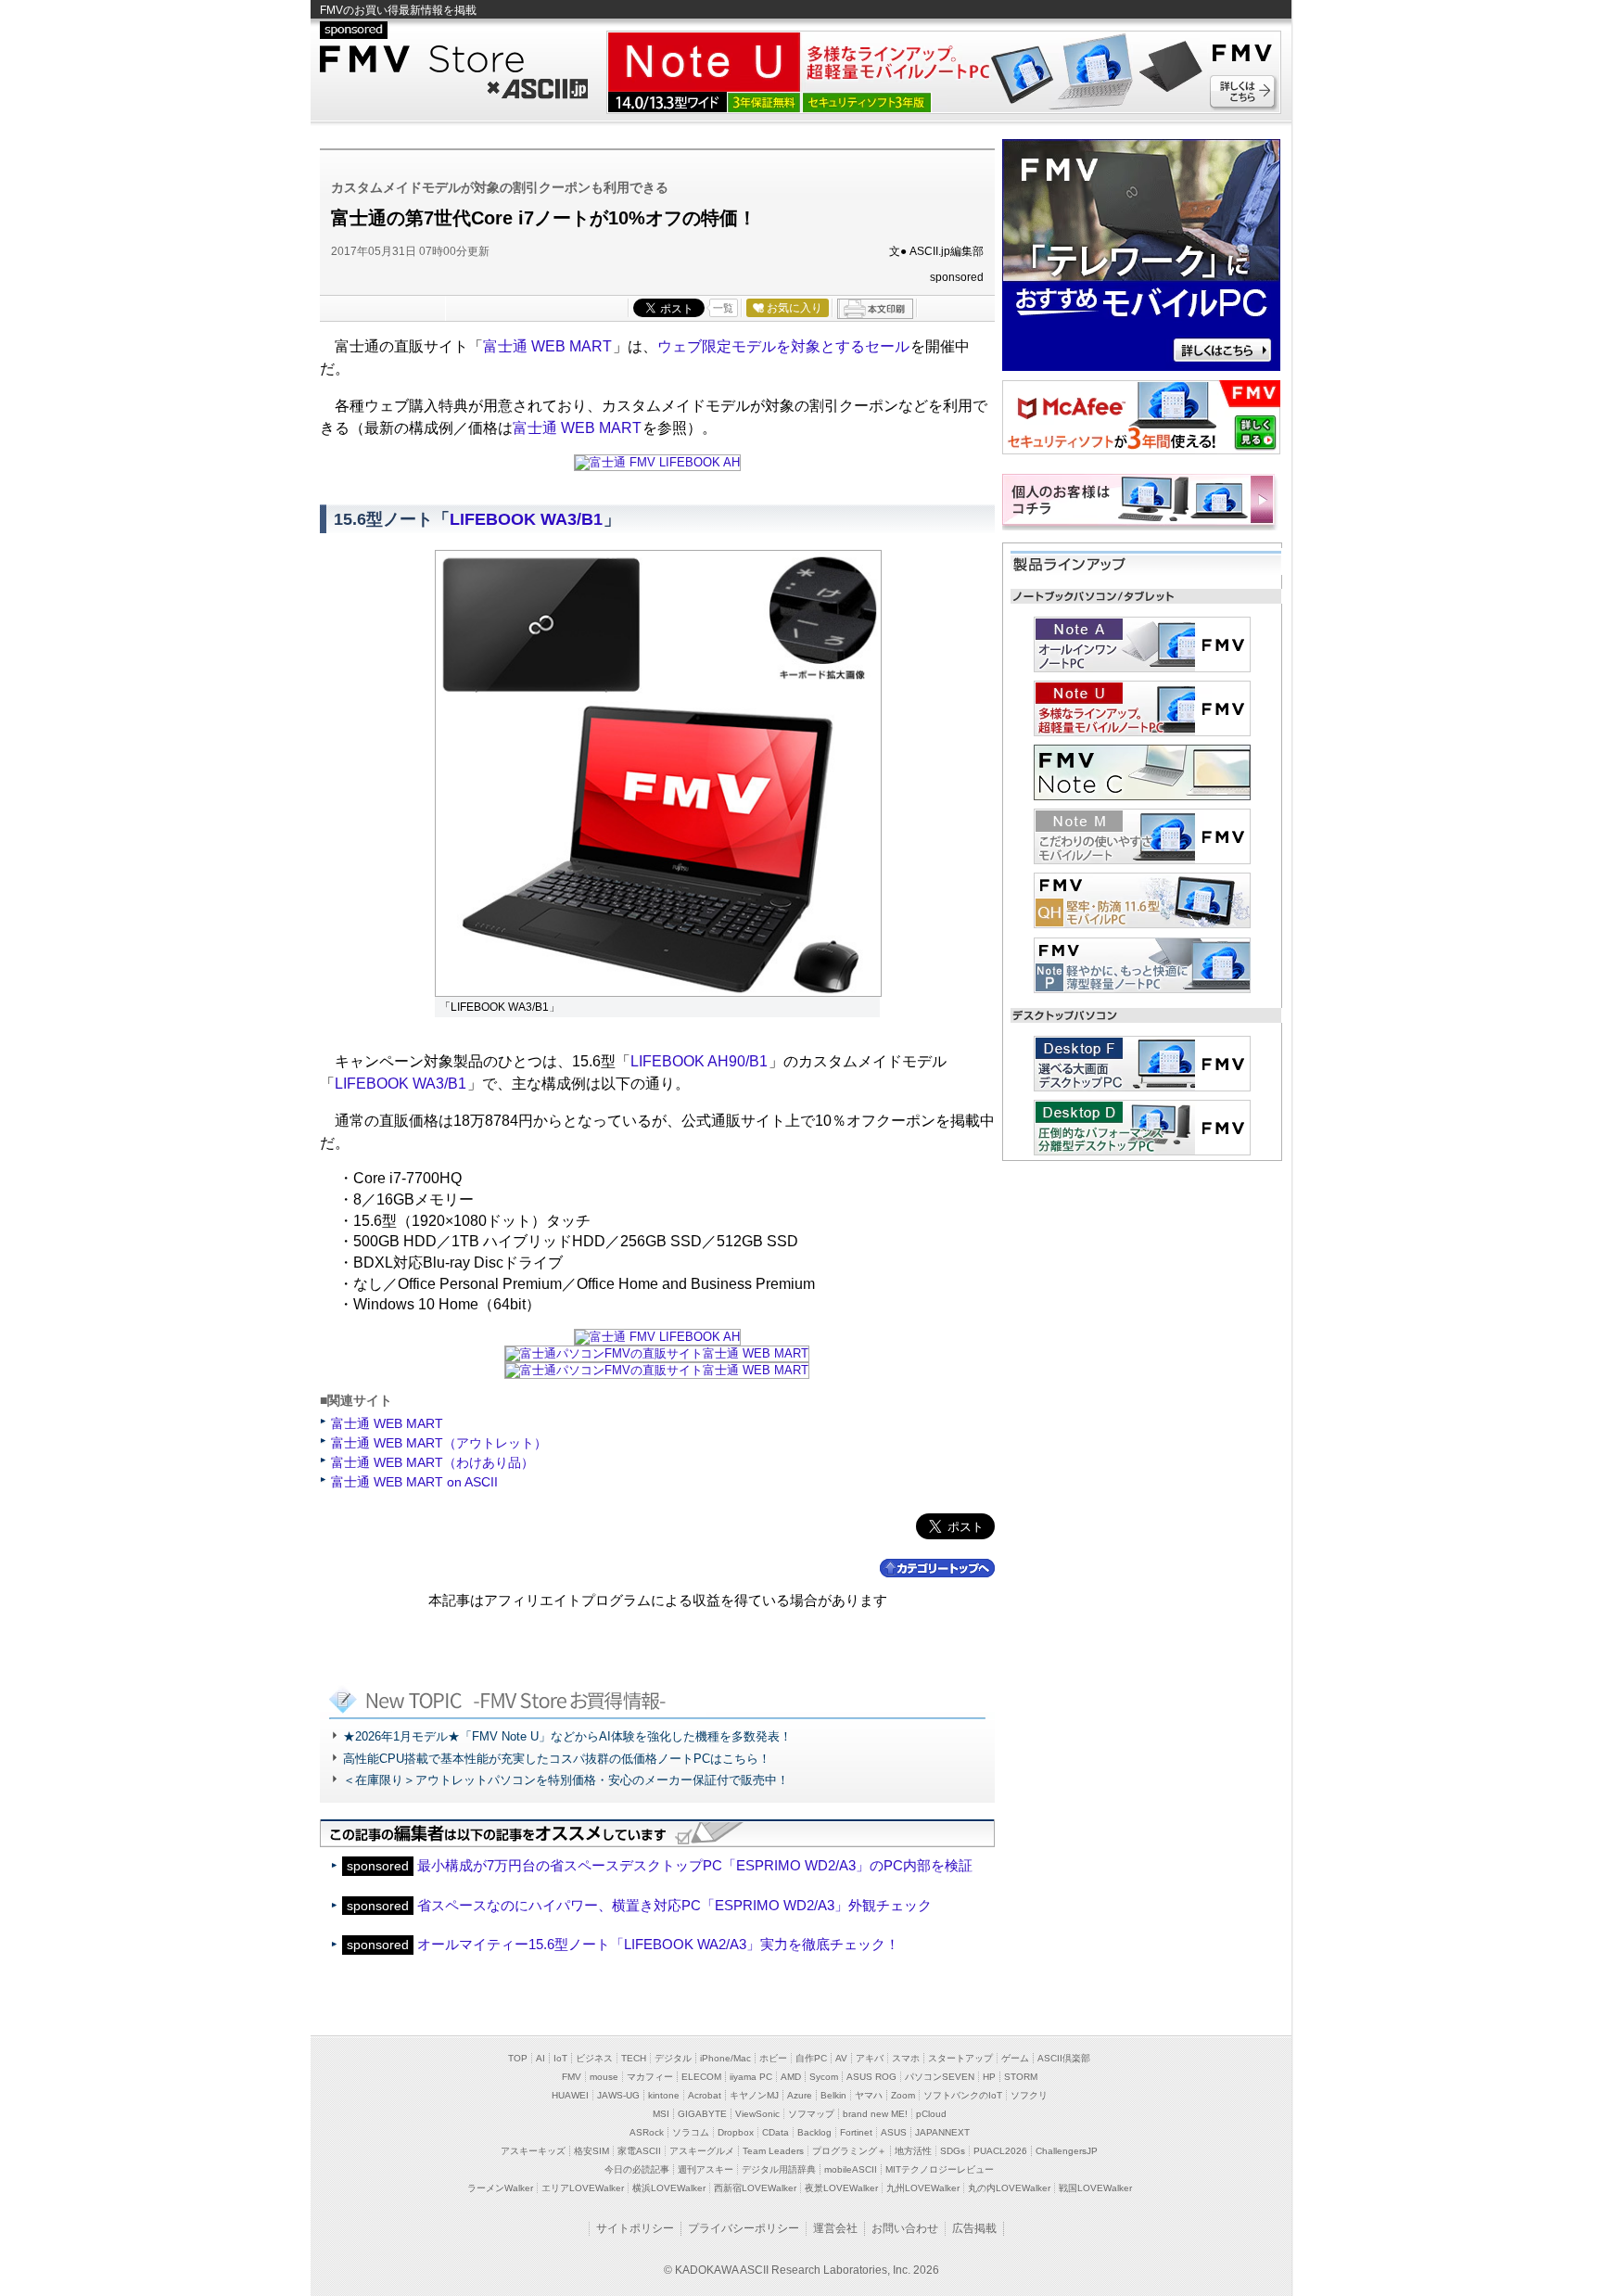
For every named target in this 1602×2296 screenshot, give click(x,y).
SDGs (953, 2151)
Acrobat (705, 2095)
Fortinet (856, 2132)
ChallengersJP (1067, 2151)
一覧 (723, 308)
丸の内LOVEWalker (1009, 2188)
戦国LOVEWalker (1095, 2188)
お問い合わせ (905, 2228)
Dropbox (736, 2132)
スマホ (906, 2058)
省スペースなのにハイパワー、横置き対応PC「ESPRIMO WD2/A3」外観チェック (674, 1905)
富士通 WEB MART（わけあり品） (432, 1462)
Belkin (833, 2095)
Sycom (824, 2077)
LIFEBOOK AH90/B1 (699, 1061)
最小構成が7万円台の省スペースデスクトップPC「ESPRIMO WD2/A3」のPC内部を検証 (695, 1865)
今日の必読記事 (637, 2169)
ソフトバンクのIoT (963, 2095)
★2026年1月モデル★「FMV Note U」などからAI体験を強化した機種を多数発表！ (567, 1736)
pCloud (931, 2114)
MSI (661, 2114)
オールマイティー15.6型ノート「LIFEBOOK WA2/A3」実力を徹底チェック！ (658, 1944)
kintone (664, 2095)
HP (989, 2077)
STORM (1021, 2077)
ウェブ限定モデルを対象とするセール (783, 346)
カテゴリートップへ (937, 1568)
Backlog (814, 2132)
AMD (791, 2077)
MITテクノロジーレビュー (940, 2169)
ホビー (773, 2058)
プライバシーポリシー (744, 2228)
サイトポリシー (635, 2228)
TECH (634, 2058)
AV (841, 2058)
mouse (604, 2077)
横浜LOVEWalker (669, 2188)
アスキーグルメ (702, 2151)
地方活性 (913, 2151)
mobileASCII (851, 2169)
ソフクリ (1029, 2095)
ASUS (894, 2132)
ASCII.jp (536, 86)
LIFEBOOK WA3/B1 (526, 519)
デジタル (673, 2058)
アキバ (870, 2058)
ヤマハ (869, 2095)
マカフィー (650, 2077)
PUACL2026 (1000, 2151)
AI (540, 2058)
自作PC (811, 2058)
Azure (800, 2095)
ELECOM (701, 2077)
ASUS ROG (871, 2077)
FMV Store (454, 59)
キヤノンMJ (754, 2095)
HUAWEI (570, 2095)
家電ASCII (639, 2151)
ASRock (647, 2132)
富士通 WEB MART (547, 346)
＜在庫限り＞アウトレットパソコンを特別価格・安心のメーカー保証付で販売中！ (566, 1780)
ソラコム (691, 2132)
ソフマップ (811, 2114)
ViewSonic (757, 2114)
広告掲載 (974, 2228)
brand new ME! (875, 2114)
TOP (518, 2058)
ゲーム (1015, 2058)
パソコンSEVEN (940, 2077)
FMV (572, 2077)
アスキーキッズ (533, 2151)
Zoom (903, 2095)
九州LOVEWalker (923, 2188)
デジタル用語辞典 (779, 2169)
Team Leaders (773, 2151)
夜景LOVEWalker (841, 2188)
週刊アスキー (706, 2169)
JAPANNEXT (942, 2132)
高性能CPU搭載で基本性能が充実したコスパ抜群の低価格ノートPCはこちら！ (557, 1759)
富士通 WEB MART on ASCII (414, 1482)
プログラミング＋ (849, 2151)
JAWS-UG (618, 2095)
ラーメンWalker (500, 2188)
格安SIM (591, 2151)
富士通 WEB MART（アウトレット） (439, 1443)
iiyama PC (751, 2077)
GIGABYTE (702, 2114)
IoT (560, 2058)
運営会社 (835, 2228)
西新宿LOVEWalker (755, 2188)
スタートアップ (960, 2058)
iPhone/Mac (725, 2058)
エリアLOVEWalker (583, 2188)
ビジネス (594, 2058)
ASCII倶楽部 (1064, 2058)
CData (776, 2132)
